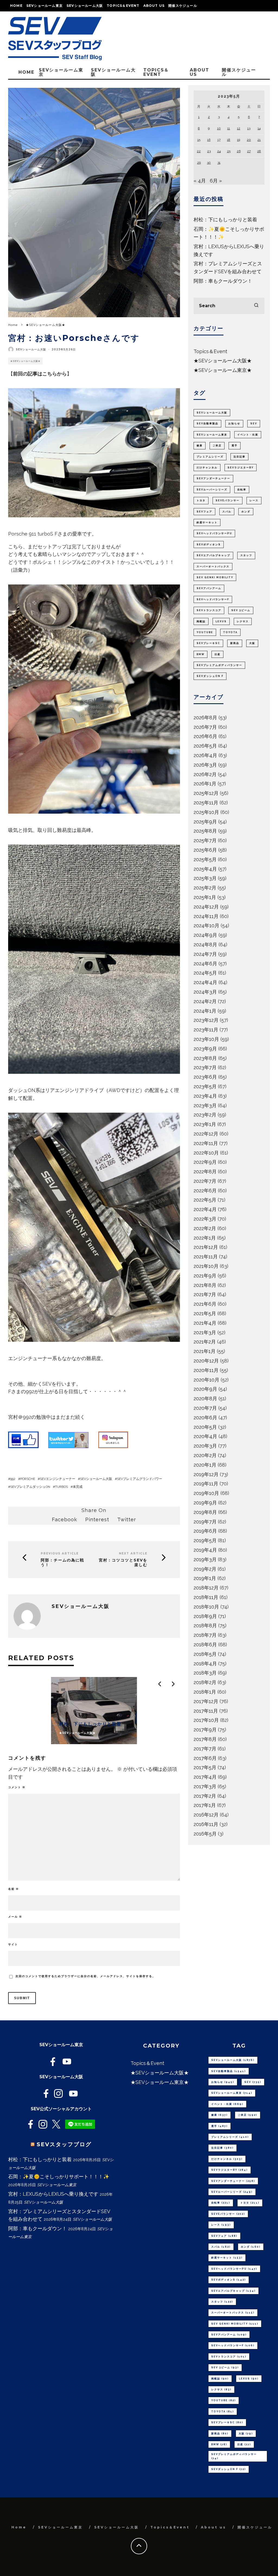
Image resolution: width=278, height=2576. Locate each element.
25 (229, 151)
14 (259, 128)
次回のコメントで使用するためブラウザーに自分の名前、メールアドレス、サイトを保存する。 (86, 1976)
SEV (254, 424)
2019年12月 (206, 1474)
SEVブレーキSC (208, 643)
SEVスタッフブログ (64, 2144)
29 (199, 163)
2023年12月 (206, 1020)
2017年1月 (205, 1805)
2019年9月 (205, 1503)
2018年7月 (205, 1635)
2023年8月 (205, 1058)
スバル (227, 512)
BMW (200, 654)
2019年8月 (205, 1512)
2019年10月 (206, 1493)
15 (199, 140)
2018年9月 (205, 1616)
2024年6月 (205, 964)
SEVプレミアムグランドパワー (140, 1479)
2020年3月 (205, 1446)
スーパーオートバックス (213, 567)
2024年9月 (205, 935)
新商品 (235, 643)
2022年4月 (205, 1209)
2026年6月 (205, 736)
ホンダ (246, 512)
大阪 (252, 643)
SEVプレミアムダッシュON (30, 1487)
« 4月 (200, 181)
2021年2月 (205, 1342)
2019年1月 (205, 1578)
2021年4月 (205, 1323)
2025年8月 (205, 831)
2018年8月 (205, 1625)
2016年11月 (206, 1824)
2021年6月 (205, 1304)
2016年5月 (205, 1834)
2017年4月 (205, 1777)
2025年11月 (206, 803)
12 (239, 128)
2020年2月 (205, 1455)
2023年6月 (205, 1077)
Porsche (28, 1479)
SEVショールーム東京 (45, 6)
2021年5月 (205, 1313)
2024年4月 (205, 982)
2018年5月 (205, 1654)
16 (209, 140)
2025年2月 (205, 888)
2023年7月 (205, 1067)
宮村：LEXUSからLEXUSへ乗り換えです (53, 2194)
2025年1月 (205, 897)
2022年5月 (205, 1200)
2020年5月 (205, 1427)
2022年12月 (206, 1134)
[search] (256, 306)
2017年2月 (205, 1796)
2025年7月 (205, 840)
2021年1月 (205, 1351)
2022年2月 (205, 1228)
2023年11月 (206, 1030)
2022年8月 (205, 1172)
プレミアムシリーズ (210, 457)
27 (249, 151)
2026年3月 (205, 765)
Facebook (64, 1519)
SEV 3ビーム (241, 610)
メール (15, 1917)
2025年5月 (205, 859)
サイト (13, 1944)
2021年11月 (206, 1257)
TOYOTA (230, 632)
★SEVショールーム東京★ (223, 370)
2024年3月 (205, 992)
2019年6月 (205, 1531)
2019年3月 (205, 1559)
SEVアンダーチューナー (213, 478)
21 (259, 140)
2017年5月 (205, 1767)
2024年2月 (205, 1001)
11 (229, 128)
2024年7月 (205, 954)
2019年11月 (206, 1484)
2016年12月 (206, 1815)
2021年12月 (206, 1247)
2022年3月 (205, 1219)
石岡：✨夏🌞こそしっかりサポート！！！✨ (59, 2177)
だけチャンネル (207, 468)
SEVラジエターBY (241, 468)
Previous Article (60, 1553)
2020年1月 (205, 1465)
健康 (200, 446)
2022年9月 (205, 1162)
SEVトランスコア (209, 610)
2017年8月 (205, 1739)
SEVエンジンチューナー (58, 1479)
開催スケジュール (183, 6)
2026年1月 (205, 784)
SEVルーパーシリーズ (212, 490)
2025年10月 (206, 812)
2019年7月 (205, 1522)
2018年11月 (206, 1597)
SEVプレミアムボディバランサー (219, 665)
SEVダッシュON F (210, 676)
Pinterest (97, 1519)
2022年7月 (205, 1181)
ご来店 (217, 446)
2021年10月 (206, 1266)
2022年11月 (206, 1143)
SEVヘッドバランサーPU (214, 533)
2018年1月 (205, 1692)
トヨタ (201, 500)
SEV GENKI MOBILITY (215, 577)
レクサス (243, 621)
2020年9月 (205, 1389)
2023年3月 (205, 1105)
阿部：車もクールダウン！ (223, 281)
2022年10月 (206, 1153)
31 (219, 163)
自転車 (242, 490)
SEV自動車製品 (207, 424)
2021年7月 (205, 1294)
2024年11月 (206, 916)
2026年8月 (205, 718)
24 (219, 151)
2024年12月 (206, 907)
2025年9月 (205, 822)
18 (229, 140)
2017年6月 (205, 1758)
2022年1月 (205, 1238)
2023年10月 (206, 1039)
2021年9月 (205, 1276)
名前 (14, 1889)
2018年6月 (205, 1645)
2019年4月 (205, 1550)
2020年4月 (205, 1436)
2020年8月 (205, 1399)
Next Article (133, 1553)
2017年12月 (206, 1701)
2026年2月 (205, 774)
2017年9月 (205, 1730)
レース (254, 500)
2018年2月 (205, 1682)
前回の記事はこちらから (40, 374)
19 (238, 140)
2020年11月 (206, 1370)
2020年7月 (205, 1408)
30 (209, 163)
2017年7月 (205, 1749)
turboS (61, 1487)
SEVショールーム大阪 (85, 6)
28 (259, 151)
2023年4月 (205, 1096)
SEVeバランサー (228, 500)
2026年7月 (205, 727)
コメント (17, 1787)
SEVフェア (204, 512)
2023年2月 (205, 1115)
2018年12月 (206, 1588)
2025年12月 (206, 793)
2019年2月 (205, 1569)
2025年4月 (205, 869)
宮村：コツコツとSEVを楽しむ (123, 1563)
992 (13, 1479)
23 (209, 151)
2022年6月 (205, 1191)
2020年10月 (206, 1380)
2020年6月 (205, 1418)
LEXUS (221, 621)
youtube (205, 632)
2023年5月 (205, 1086)
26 (239, 151)
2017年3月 (205, 1786)
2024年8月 (205, 945)
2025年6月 (205, 850)
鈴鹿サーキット (207, 522)
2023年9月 (205, 1049)
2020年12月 (206, 1361)
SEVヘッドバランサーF (213, 599)
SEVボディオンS (209, 545)
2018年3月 (205, 1673)
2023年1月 (205, 1124)
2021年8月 (205, 1285)
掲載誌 (201, 621)
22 (199, 151)
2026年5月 (205, 746)
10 (219, 128)
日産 (217, 654)
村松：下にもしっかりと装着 (225, 220)
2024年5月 (205, 973)
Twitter (127, 1519)
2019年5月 (205, 1540)
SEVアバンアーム (209, 588)
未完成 (78, 1487)
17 (219, 140)
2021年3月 (205, 1332)
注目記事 (239, 457)
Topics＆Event (123, 6)
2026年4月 (205, 755)
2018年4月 (205, 1664)
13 (249, 128)
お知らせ (234, 424)
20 (249, 140)
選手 (235, 446)
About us (154, 6)
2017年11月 (206, 1711)
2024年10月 (206, 925)
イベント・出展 (248, 435)
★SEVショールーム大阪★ (25, 361)
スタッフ (246, 555)
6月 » (216, 181)
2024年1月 (205, 1011)
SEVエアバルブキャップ (213, 555)
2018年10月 (206, 1607)
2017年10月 (206, 1720)
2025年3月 (205, 878)
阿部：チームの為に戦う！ (62, 1563)
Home (16, 6)
